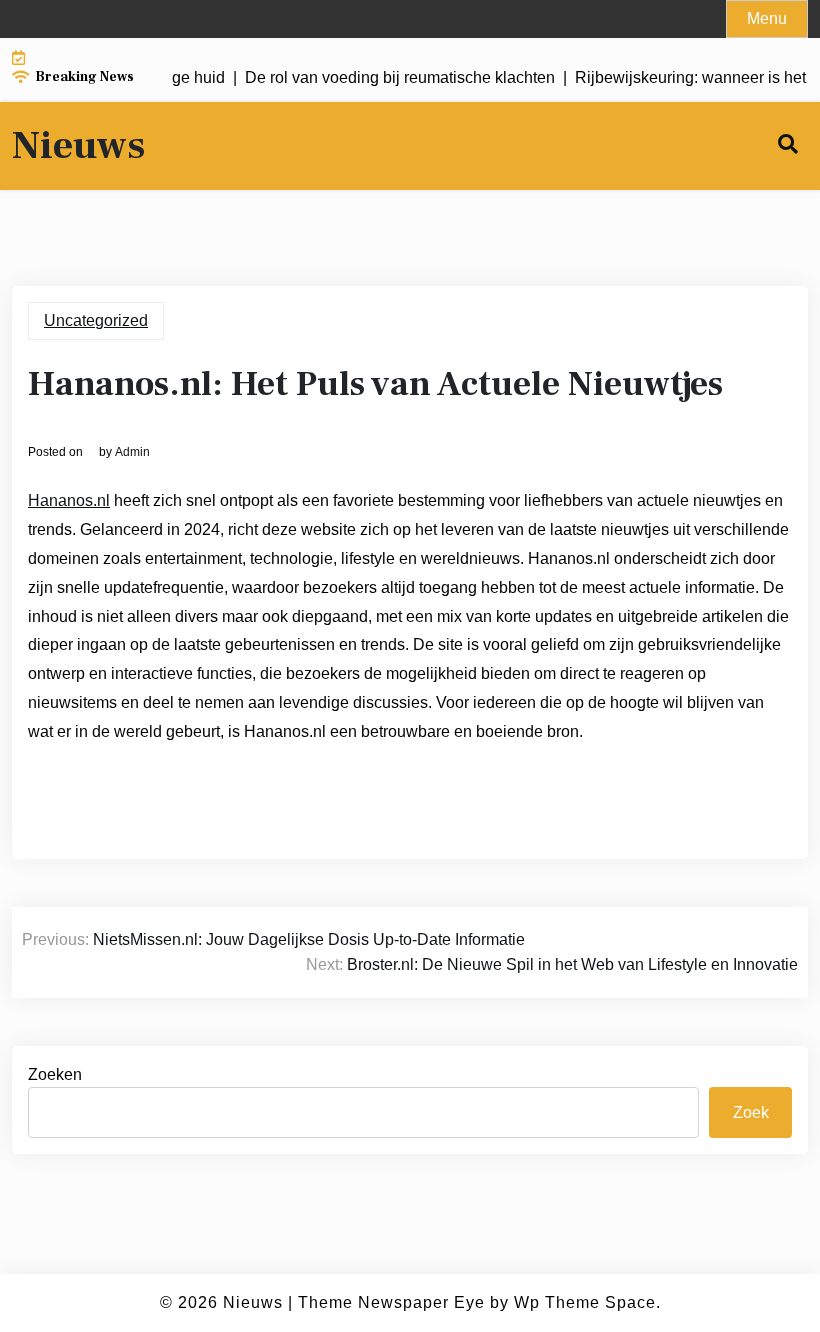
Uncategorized (96, 320)
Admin (132, 452)
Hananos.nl (69, 500)
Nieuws (78, 146)
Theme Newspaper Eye (391, 1302)
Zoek (751, 1112)
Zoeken (55, 1074)
